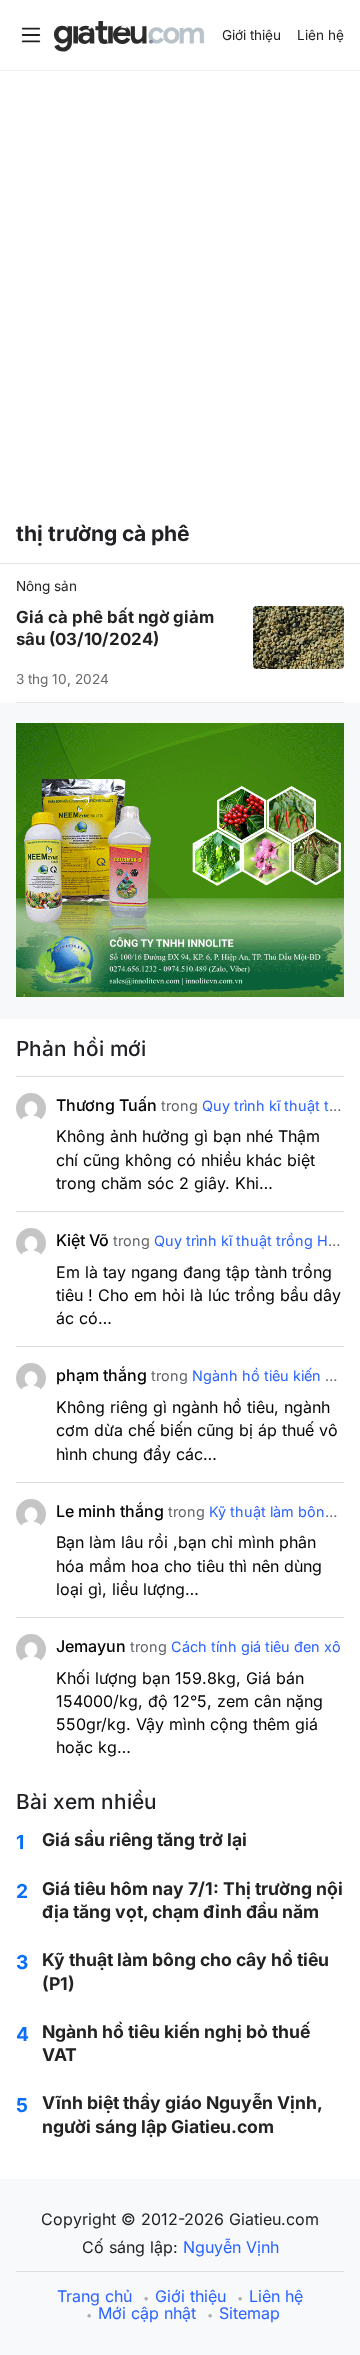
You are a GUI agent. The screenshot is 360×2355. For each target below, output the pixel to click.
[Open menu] (31, 35)
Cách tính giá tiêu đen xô (256, 1646)
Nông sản (46, 586)
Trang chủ (94, 2296)
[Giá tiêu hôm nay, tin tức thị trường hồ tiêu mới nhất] (129, 37)
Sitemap (249, 2313)
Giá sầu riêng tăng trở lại (144, 1839)
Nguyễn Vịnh (231, 2247)
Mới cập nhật (147, 2313)
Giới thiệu (251, 35)
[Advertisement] (180, 281)
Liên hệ (320, 35)
